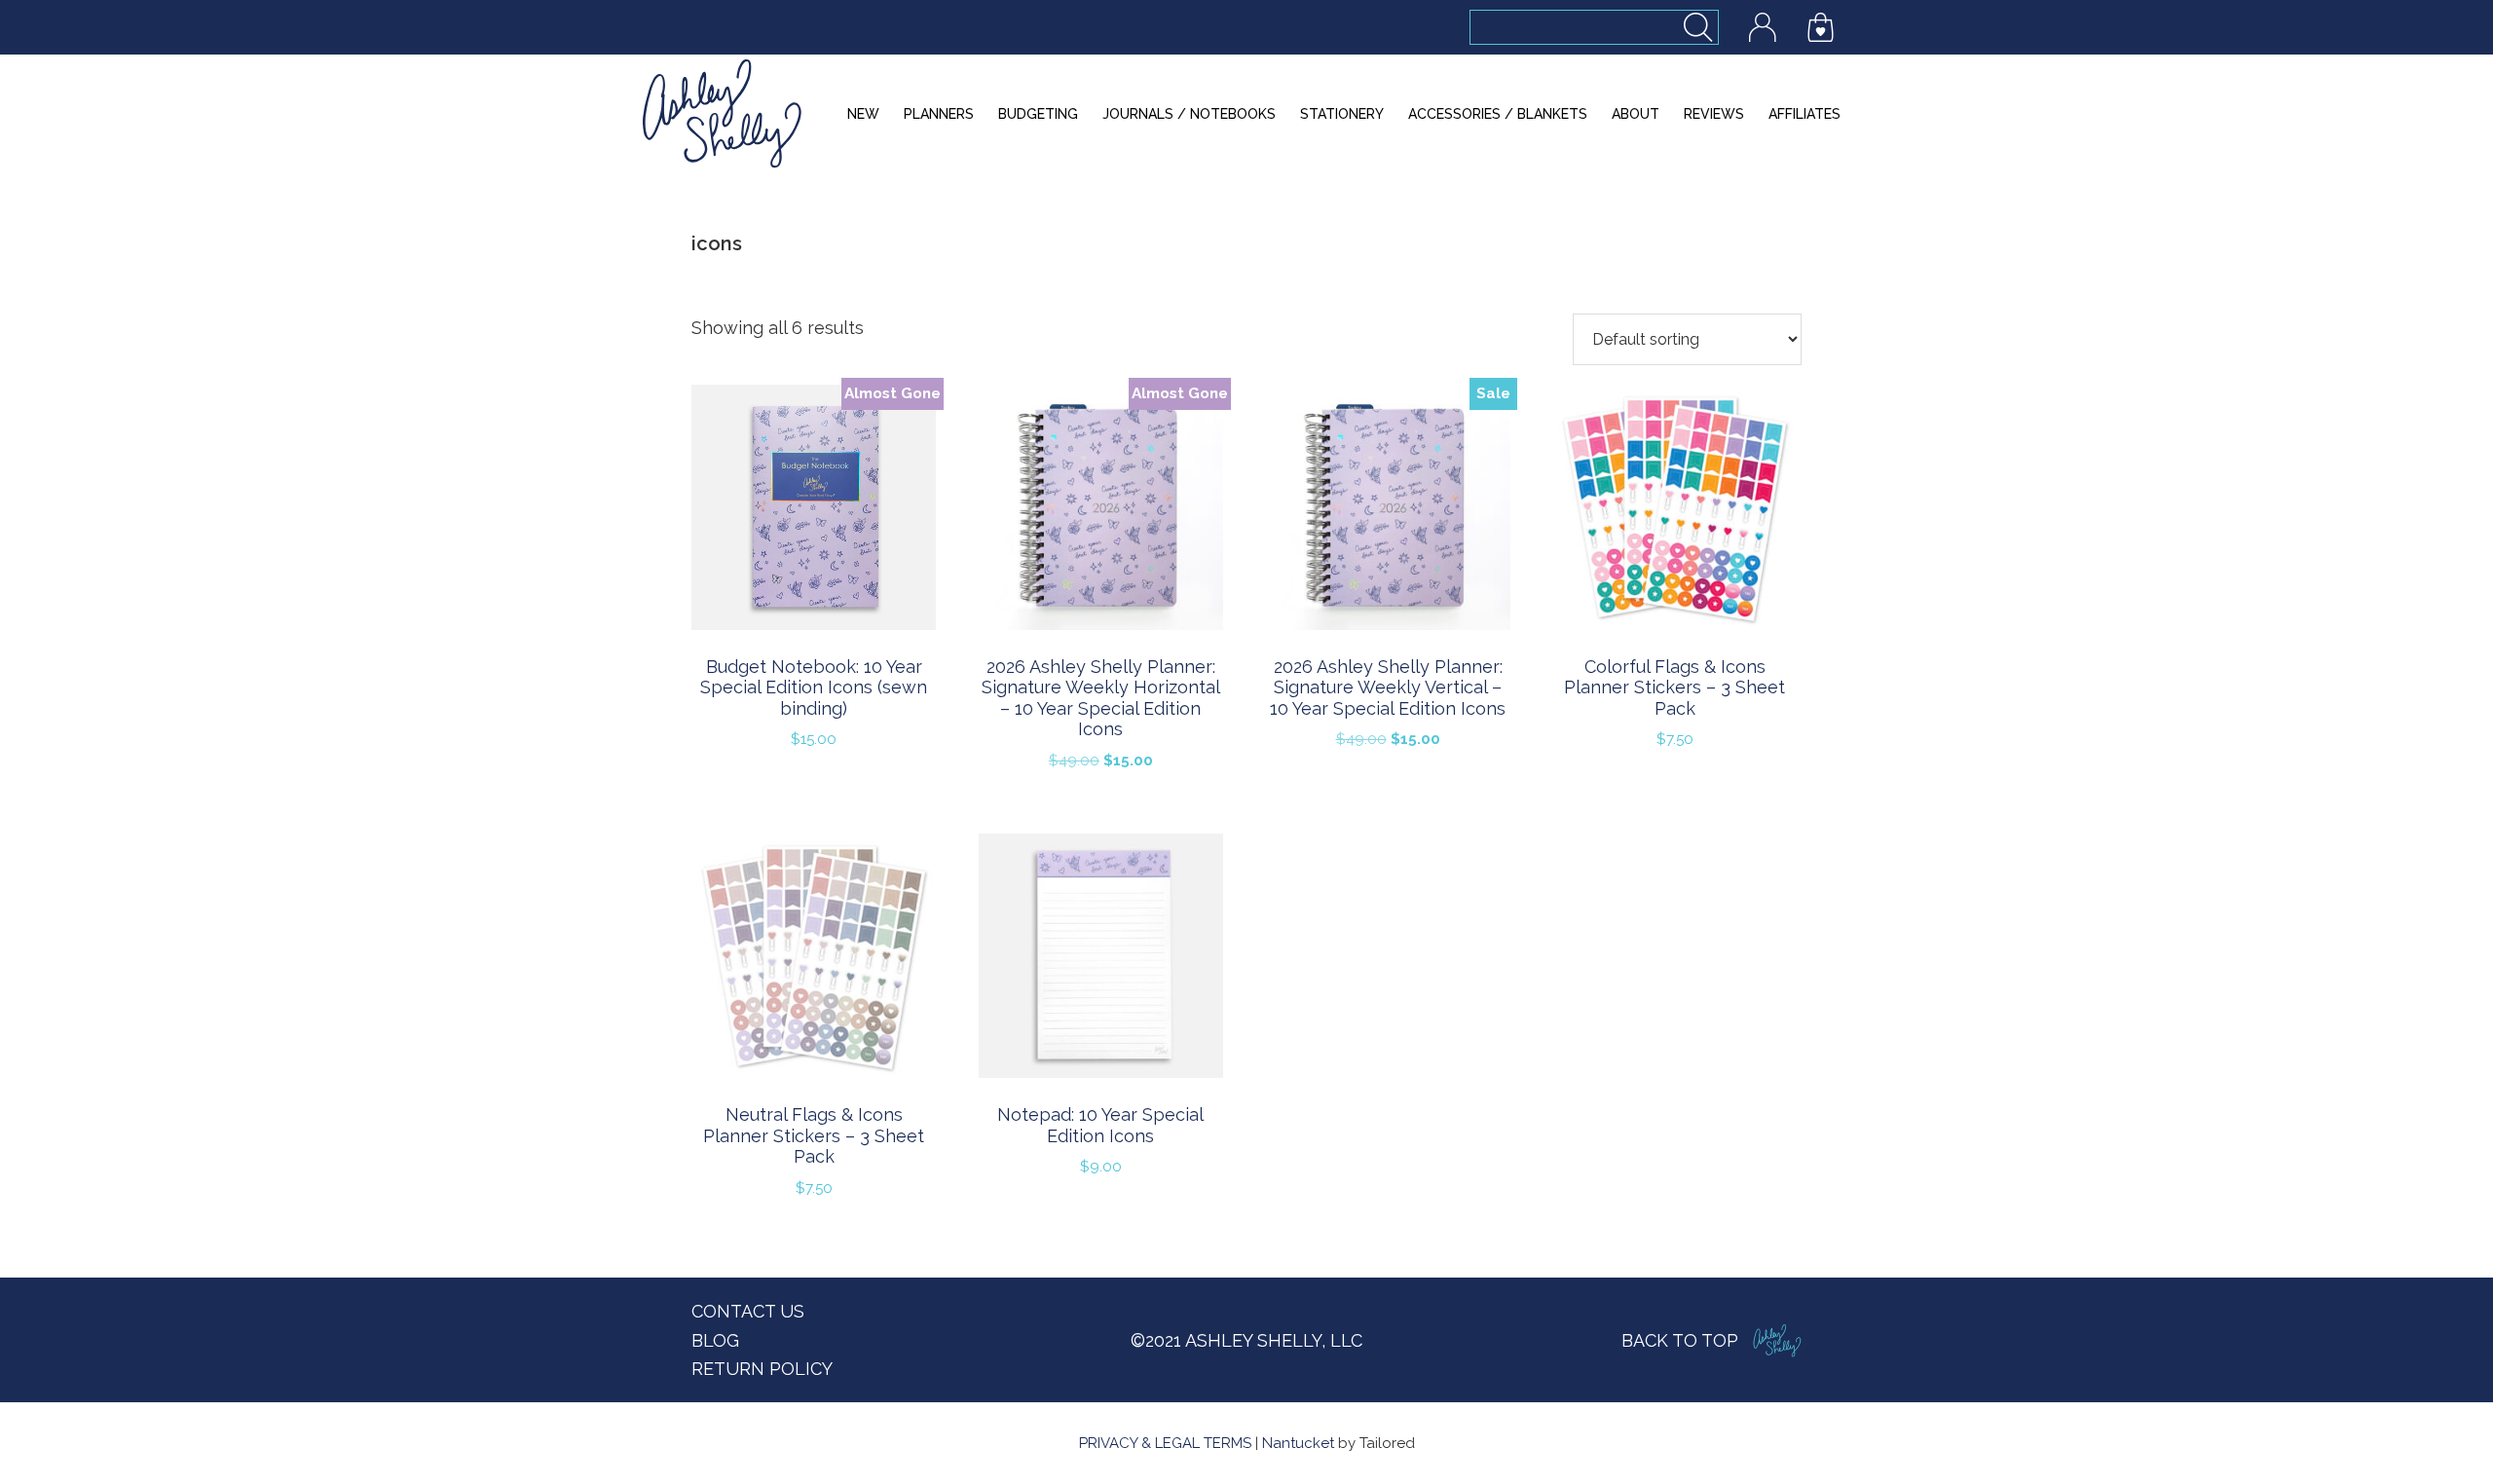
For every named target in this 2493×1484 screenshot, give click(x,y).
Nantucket (1298, 1443)
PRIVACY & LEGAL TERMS (1165, 1443)
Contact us (748, 1311)
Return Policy (762, 1369)
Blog (715, 1340)
